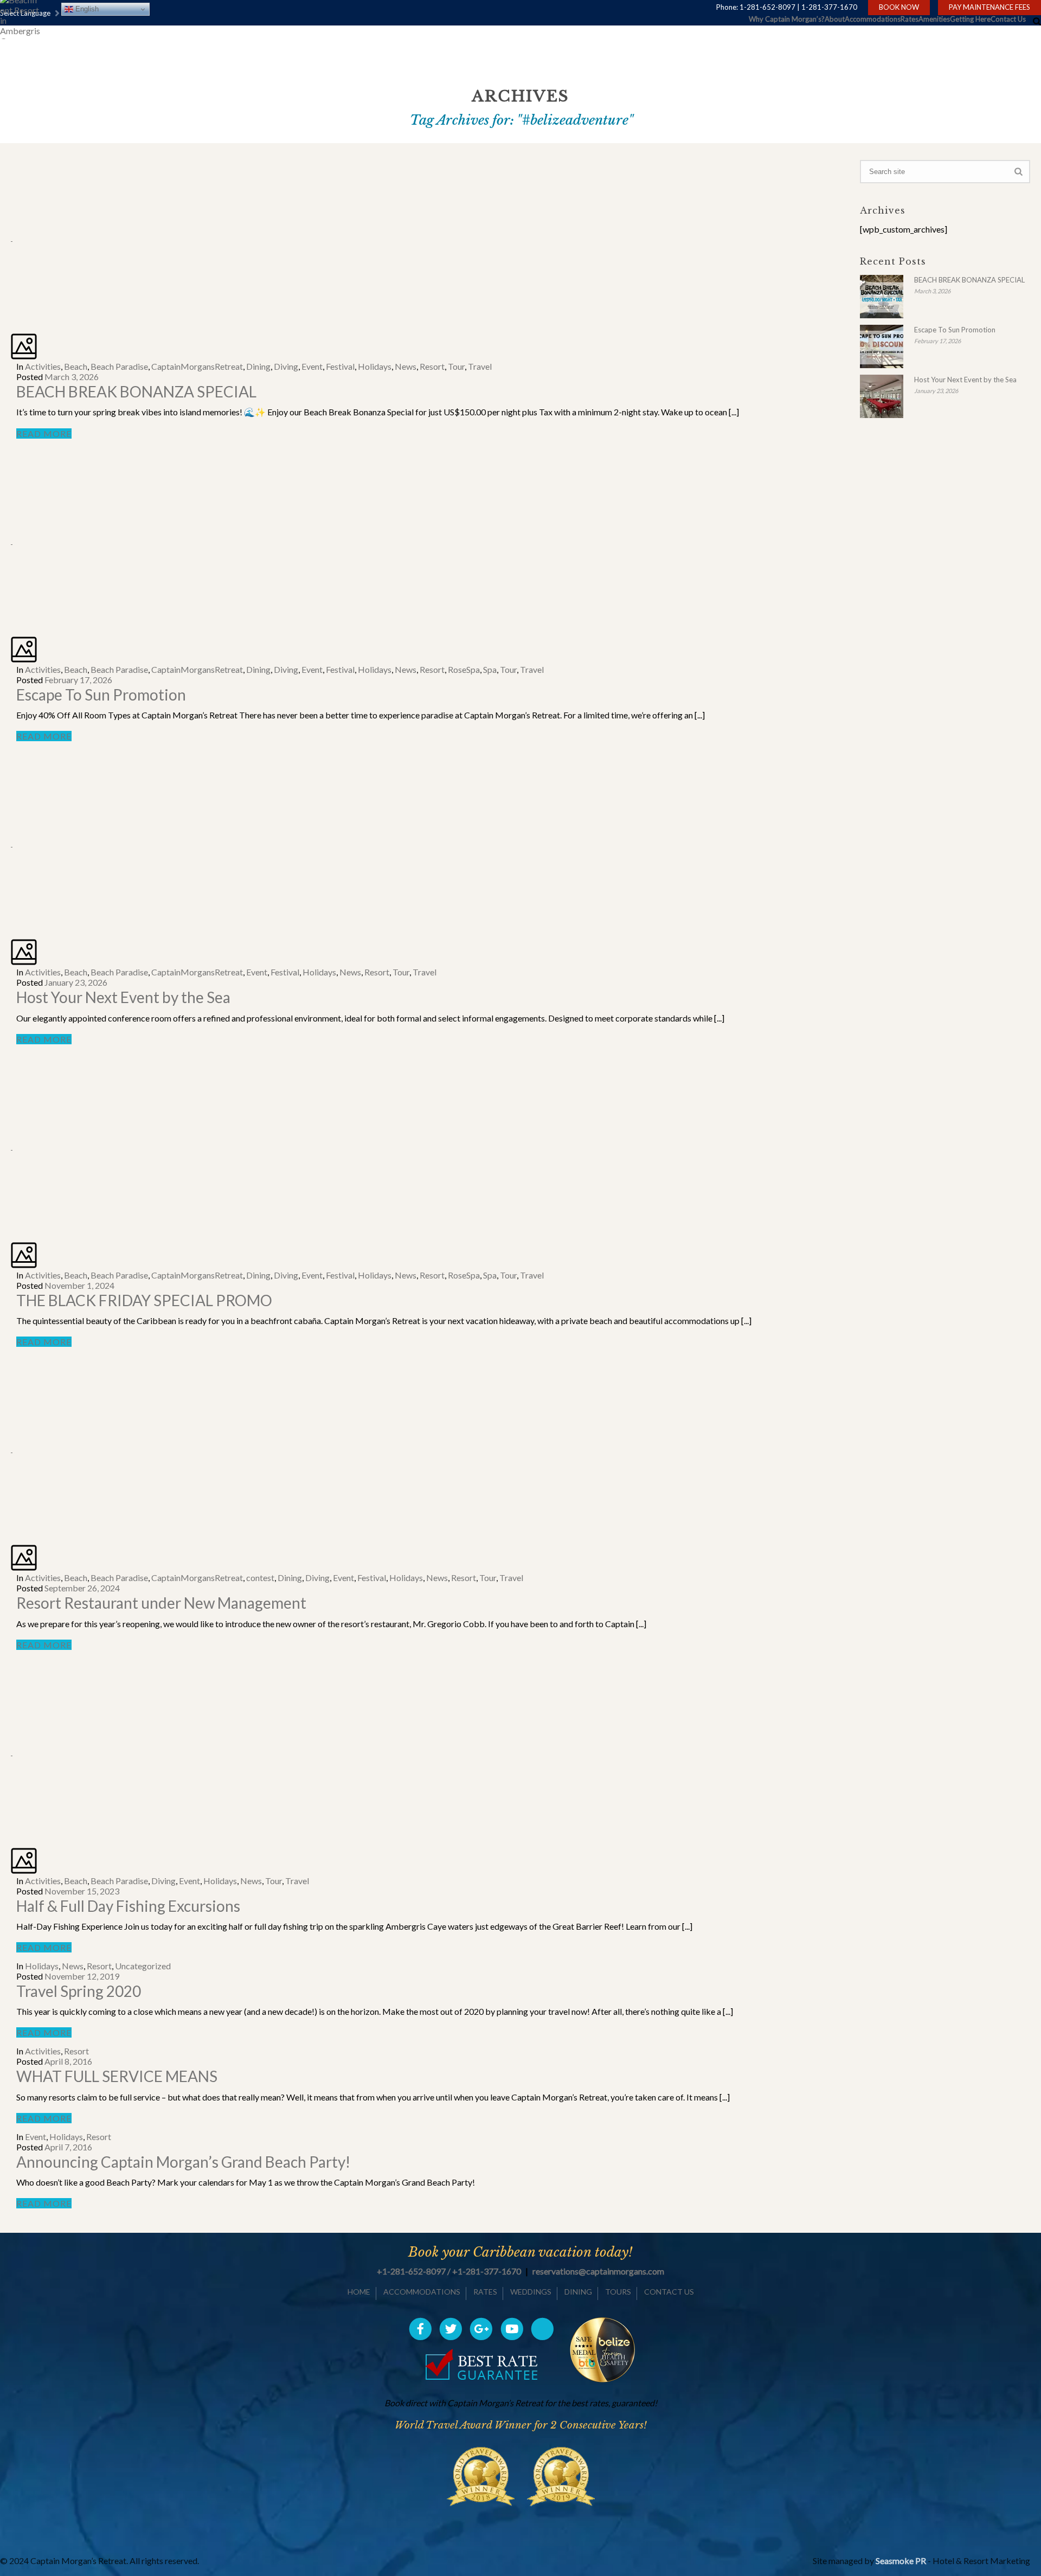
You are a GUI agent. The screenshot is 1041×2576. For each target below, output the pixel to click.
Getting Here (970, 19)
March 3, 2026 (72, 377)
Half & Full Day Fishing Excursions (128, 1906)
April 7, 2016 (68, 2147)
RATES (485, 2292)
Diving (286, 366)
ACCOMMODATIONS (422, 2292)
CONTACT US (669, 2292)
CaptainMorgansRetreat (197, 366)
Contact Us (1008, 19)
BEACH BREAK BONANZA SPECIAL (136, 391)
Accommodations (873, 19)
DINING (578, 2292)
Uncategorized (143, 1966)
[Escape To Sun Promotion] (12, 540)
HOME (359, 2292)
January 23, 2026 (76, 982)
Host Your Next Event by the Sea (123, 997)
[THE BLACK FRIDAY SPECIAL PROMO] (12, 1146)
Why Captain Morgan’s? (787, 19)
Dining (258, 366)
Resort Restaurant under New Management (161, 1603)
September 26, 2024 (82, 1588)
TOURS (618, 2292)
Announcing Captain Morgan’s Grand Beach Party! (183, 2162)
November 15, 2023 (82, 1891)
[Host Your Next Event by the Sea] (12, 843)
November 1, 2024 (79, 1285)
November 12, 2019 (82, 1976)
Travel (480, 366)
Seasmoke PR (901, 2561)
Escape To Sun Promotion (101, 695)
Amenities (934, 19)
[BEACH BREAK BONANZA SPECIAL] (12, 237)
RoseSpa (464, 669)
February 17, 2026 (78, 680)
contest (260, 1578)
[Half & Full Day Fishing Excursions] (12, 1752)
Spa (490, 669)
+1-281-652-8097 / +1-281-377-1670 (449, 2271)
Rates (910, 19)
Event (312, 366)
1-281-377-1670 (829, 7)
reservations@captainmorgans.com (598, 2271)
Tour (456, 366)
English (86, 9)
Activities (43, 366)
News (406, 366)
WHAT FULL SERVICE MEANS (117, 2076)
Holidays (375, 366)
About (835, 19)
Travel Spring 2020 (79, 1991)
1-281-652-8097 (767, 7)
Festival (340, 366)
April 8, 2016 (68, 2061)
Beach (76, 366)
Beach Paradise (119, 366)
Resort (432, 366)
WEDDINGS (531, 2292)
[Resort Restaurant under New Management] (12, 1448)
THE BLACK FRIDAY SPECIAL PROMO (144, 1300)
